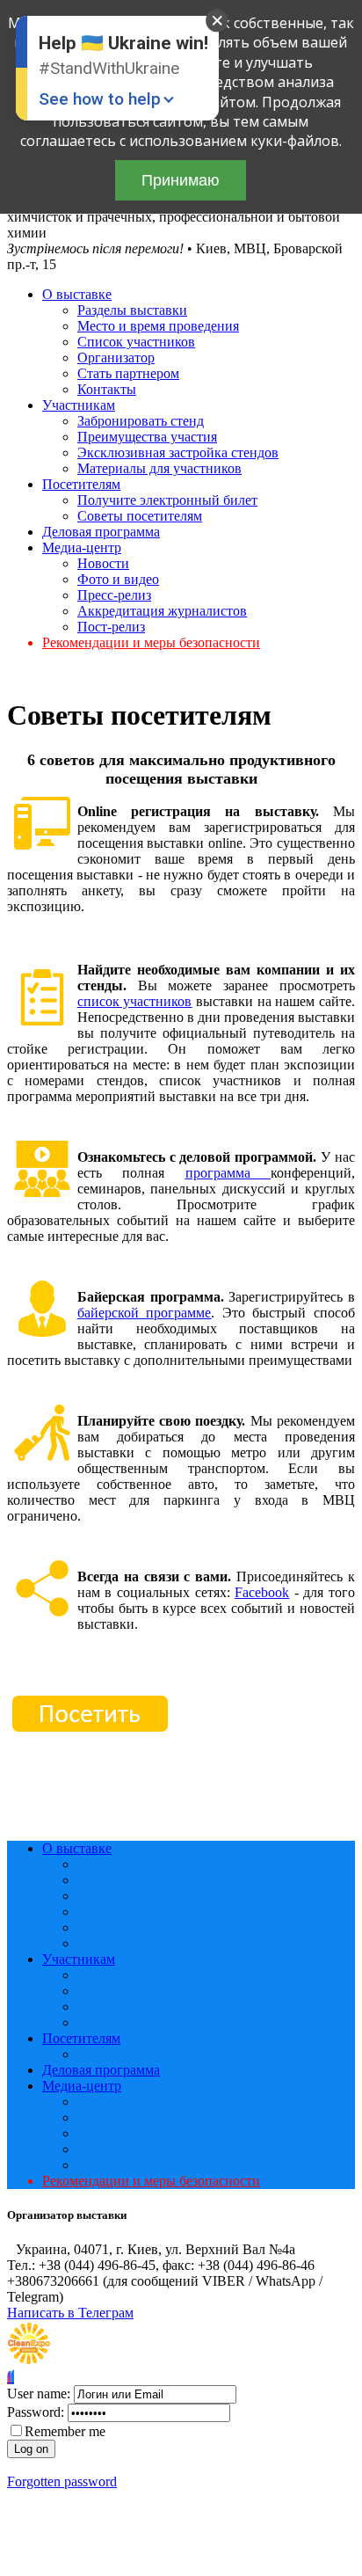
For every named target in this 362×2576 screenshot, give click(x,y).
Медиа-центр (82, 547)
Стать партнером (128, 373)
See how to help (100, 99)
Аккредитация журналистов (162, 611)
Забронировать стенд (141, 421)
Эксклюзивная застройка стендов (178, 452)
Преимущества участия (147, 437)
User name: (39, 2394)
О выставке (77, 294)
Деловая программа (101, 532)
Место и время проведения (158, 326)
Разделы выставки (132, 310)
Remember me (65, 2431)
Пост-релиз (111, 627)
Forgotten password (62, 2481)
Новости (103, 563)
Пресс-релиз (114, 595)
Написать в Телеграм (70, 2313)
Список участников (136, 342)
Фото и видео (118, 579)
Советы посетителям (140, 516)
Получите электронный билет (167, 500)
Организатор (116, 358)
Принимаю (181, 180)
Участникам (79, 405)
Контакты (107, 389)
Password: (36, 2412)
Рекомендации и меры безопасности (151, 642)
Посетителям (81, 484)
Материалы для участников (159, 468)
